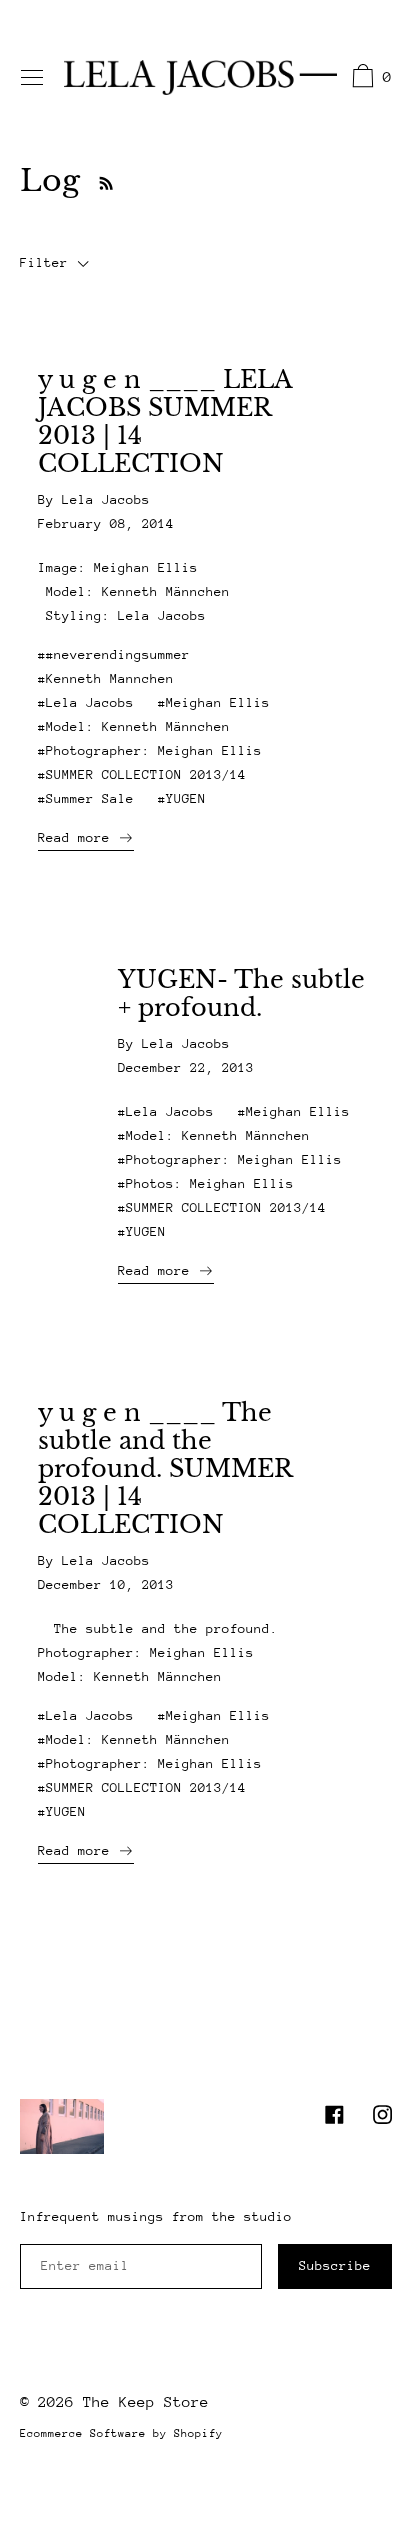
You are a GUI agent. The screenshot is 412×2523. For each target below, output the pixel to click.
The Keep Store (146, 2401)
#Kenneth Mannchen (106, 678)
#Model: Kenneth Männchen (134, 726)
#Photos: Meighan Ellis (206, 1183)
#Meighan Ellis (214, 702)
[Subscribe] (101, 180)
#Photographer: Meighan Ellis (150, 750)
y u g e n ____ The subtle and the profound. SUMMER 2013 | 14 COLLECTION (165, 1469)
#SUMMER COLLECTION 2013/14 (142, 774)
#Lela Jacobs (86, 702)
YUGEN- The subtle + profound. (241, 994)
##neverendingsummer (114, 654)
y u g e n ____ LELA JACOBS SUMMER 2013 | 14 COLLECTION (165, 422)
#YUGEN (182, 798)
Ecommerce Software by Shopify (121, 2433)
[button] (369, 79)
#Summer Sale (86, 798)
